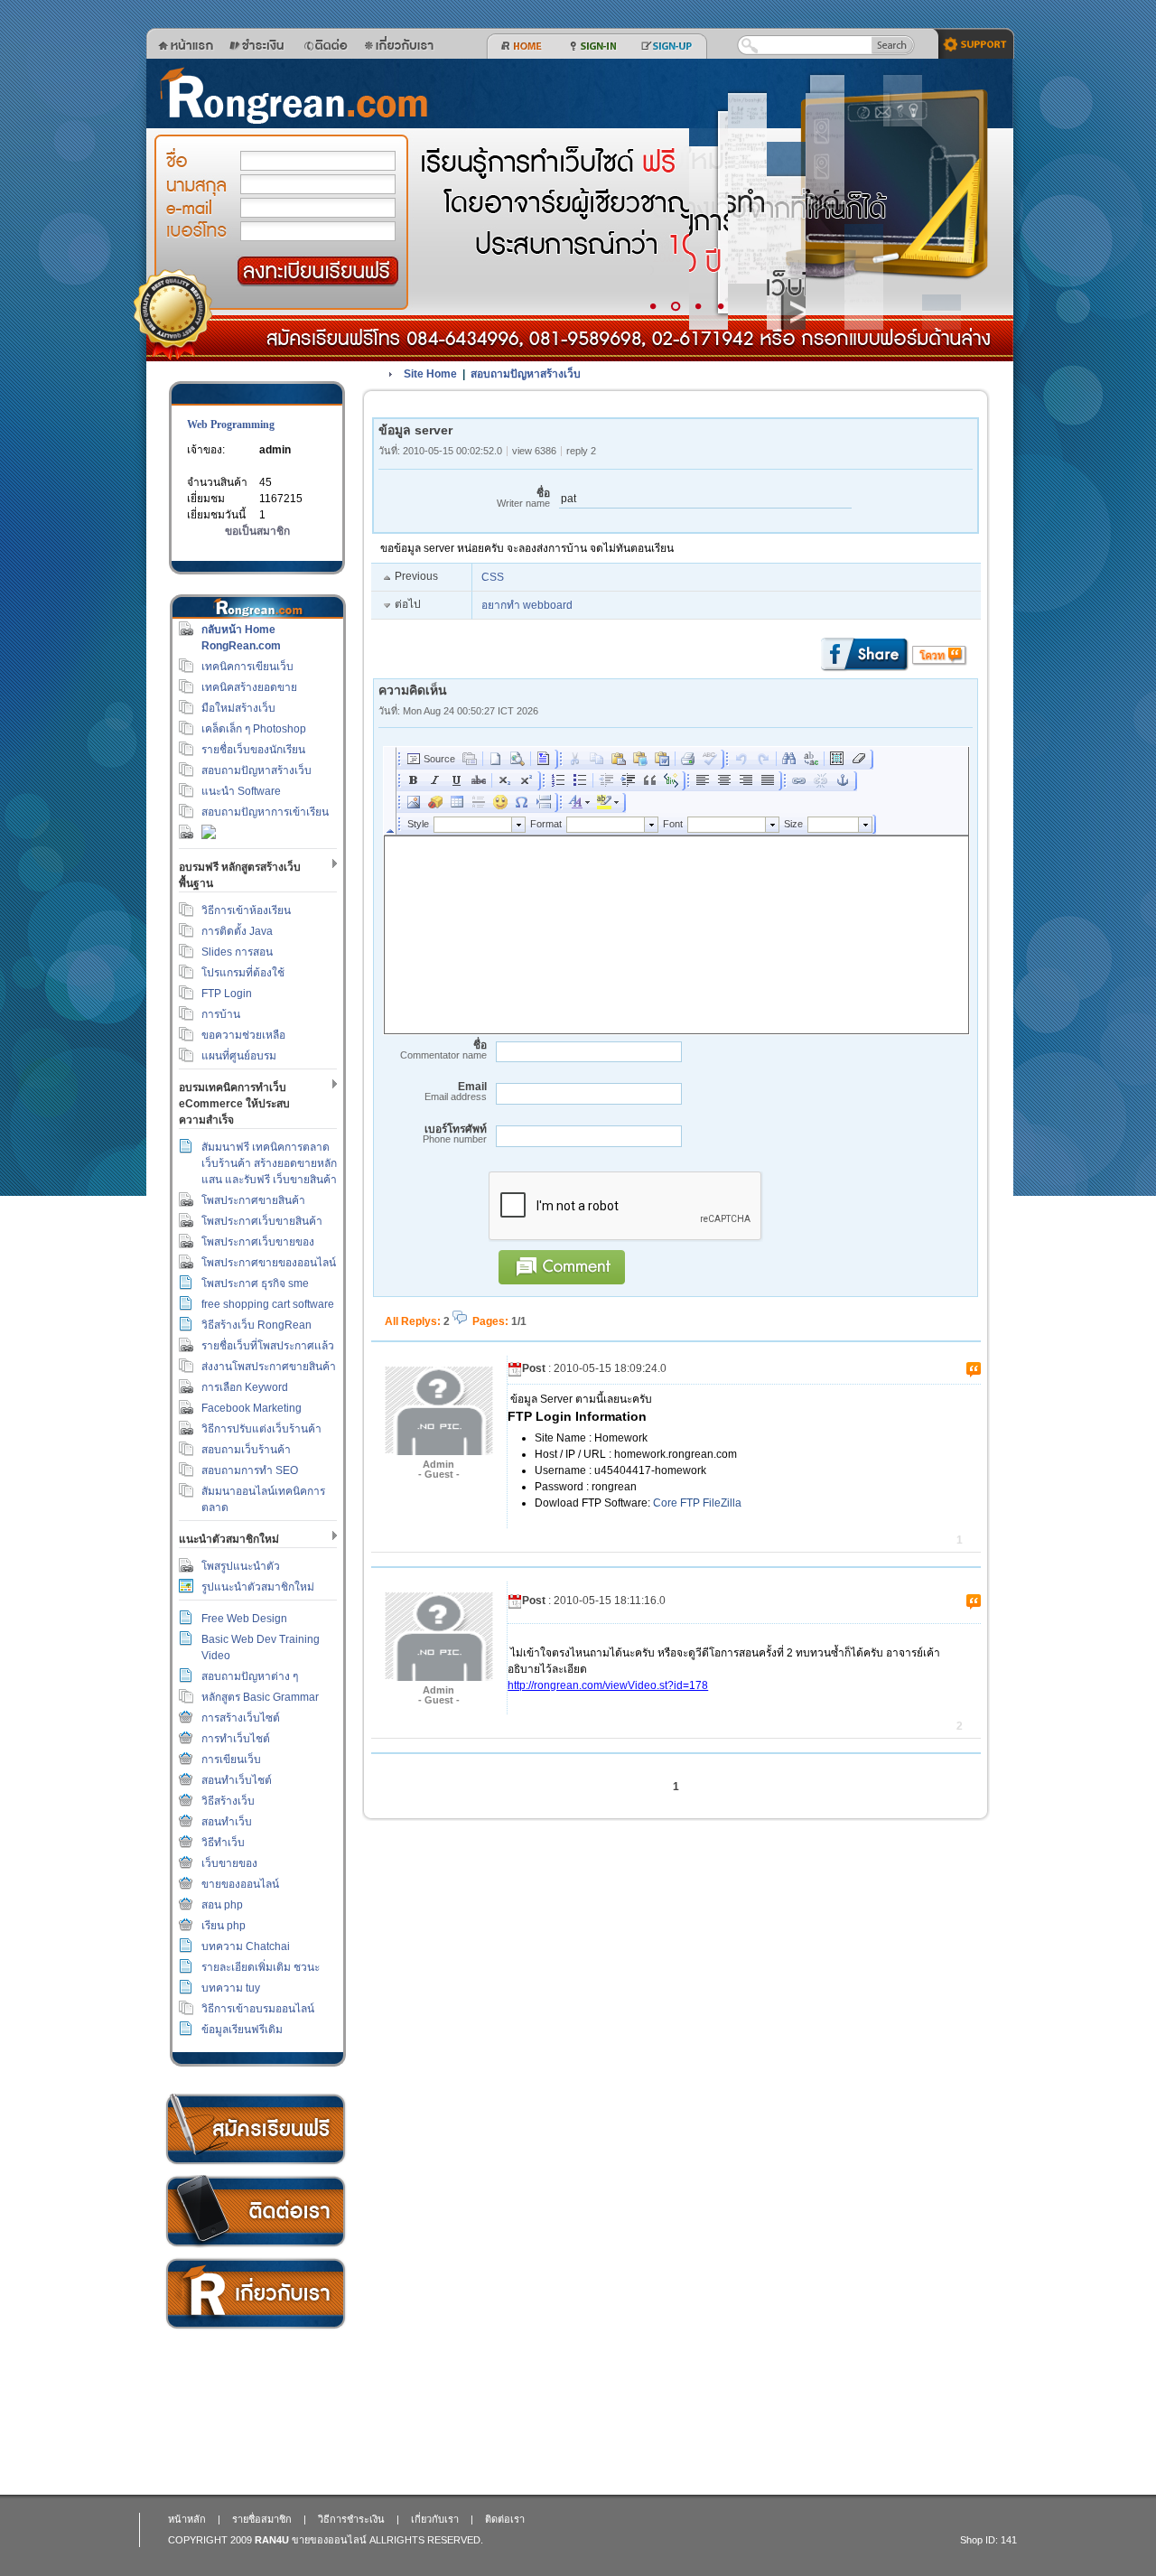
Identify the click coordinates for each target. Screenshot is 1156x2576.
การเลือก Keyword (245, 1387)
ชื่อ (523, 498)
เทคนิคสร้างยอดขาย (249, 687)
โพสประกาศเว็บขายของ (258, 1242)
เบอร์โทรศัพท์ (455, 1134)
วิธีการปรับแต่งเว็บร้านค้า (261, 1429)
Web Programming (231, 425)
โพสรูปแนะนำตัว (241, 1566)
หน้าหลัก (187, 2519)
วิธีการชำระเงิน (256, 2129)
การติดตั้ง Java (237, 931)
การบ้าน (221, 1014)
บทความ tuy (231, 1988)
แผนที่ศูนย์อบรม (239, 1056)
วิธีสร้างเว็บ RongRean (256, 1325)
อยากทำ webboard (527, 605)
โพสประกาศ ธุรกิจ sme (255, 1283)
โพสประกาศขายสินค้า (253, 1200)
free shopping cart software (268, 1304)
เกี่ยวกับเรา (256, 2294)
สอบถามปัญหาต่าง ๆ (250, 1676)
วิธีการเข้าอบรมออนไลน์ (258, 2009)
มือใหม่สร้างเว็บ (238, 708)
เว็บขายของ (229, 1863)
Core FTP (676, 1503)
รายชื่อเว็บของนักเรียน (253, 750)
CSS (493, 577)
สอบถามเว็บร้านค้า (246, 1450)
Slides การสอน (237, 952)
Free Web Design (244, 1619)
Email (456, 1092)
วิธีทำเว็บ (223, 1843)
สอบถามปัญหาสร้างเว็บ (256, 770)
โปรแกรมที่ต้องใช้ (243, 973)
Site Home (430, 374)
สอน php (222, 1905)
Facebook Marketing (252, 1408)
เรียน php (224, 1926)
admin (275, 450)
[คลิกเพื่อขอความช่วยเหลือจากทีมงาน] (970, 42)
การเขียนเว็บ (231, 1759)
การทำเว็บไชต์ (236, 1739)
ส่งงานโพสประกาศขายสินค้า (269, 1367)
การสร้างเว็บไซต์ (241, 1718)
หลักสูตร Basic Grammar (260, 1697)
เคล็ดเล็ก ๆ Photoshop (254, 729)
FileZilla (722, 1503)
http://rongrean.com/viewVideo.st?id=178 (608, 1685)
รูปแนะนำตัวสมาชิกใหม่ (258, 1587)
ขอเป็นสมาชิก (257, 531)
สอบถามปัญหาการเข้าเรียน (265, 812)
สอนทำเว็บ (227, 1822)
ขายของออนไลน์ (240, 1884)
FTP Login (227, 994)
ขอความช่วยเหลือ (243, 1035)
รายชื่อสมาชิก (262, 2519)
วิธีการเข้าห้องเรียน (246, 910)
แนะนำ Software (241, 791)
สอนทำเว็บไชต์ (237, 1780)
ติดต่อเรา (256, 2212)
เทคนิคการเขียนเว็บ (247, 667)
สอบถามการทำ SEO (250, 1470)
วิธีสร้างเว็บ (228, 1801)
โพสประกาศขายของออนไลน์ (269, 1263)
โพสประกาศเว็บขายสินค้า (262, 1221)
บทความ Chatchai (246, 1946)
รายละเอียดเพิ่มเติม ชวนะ (261, 1967)
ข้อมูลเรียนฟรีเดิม (242, 2030)
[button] (318, 271)
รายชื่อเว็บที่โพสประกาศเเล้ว (268, 1346)
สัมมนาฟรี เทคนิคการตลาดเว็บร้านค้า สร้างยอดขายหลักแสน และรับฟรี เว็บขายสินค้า (269, 1163)
